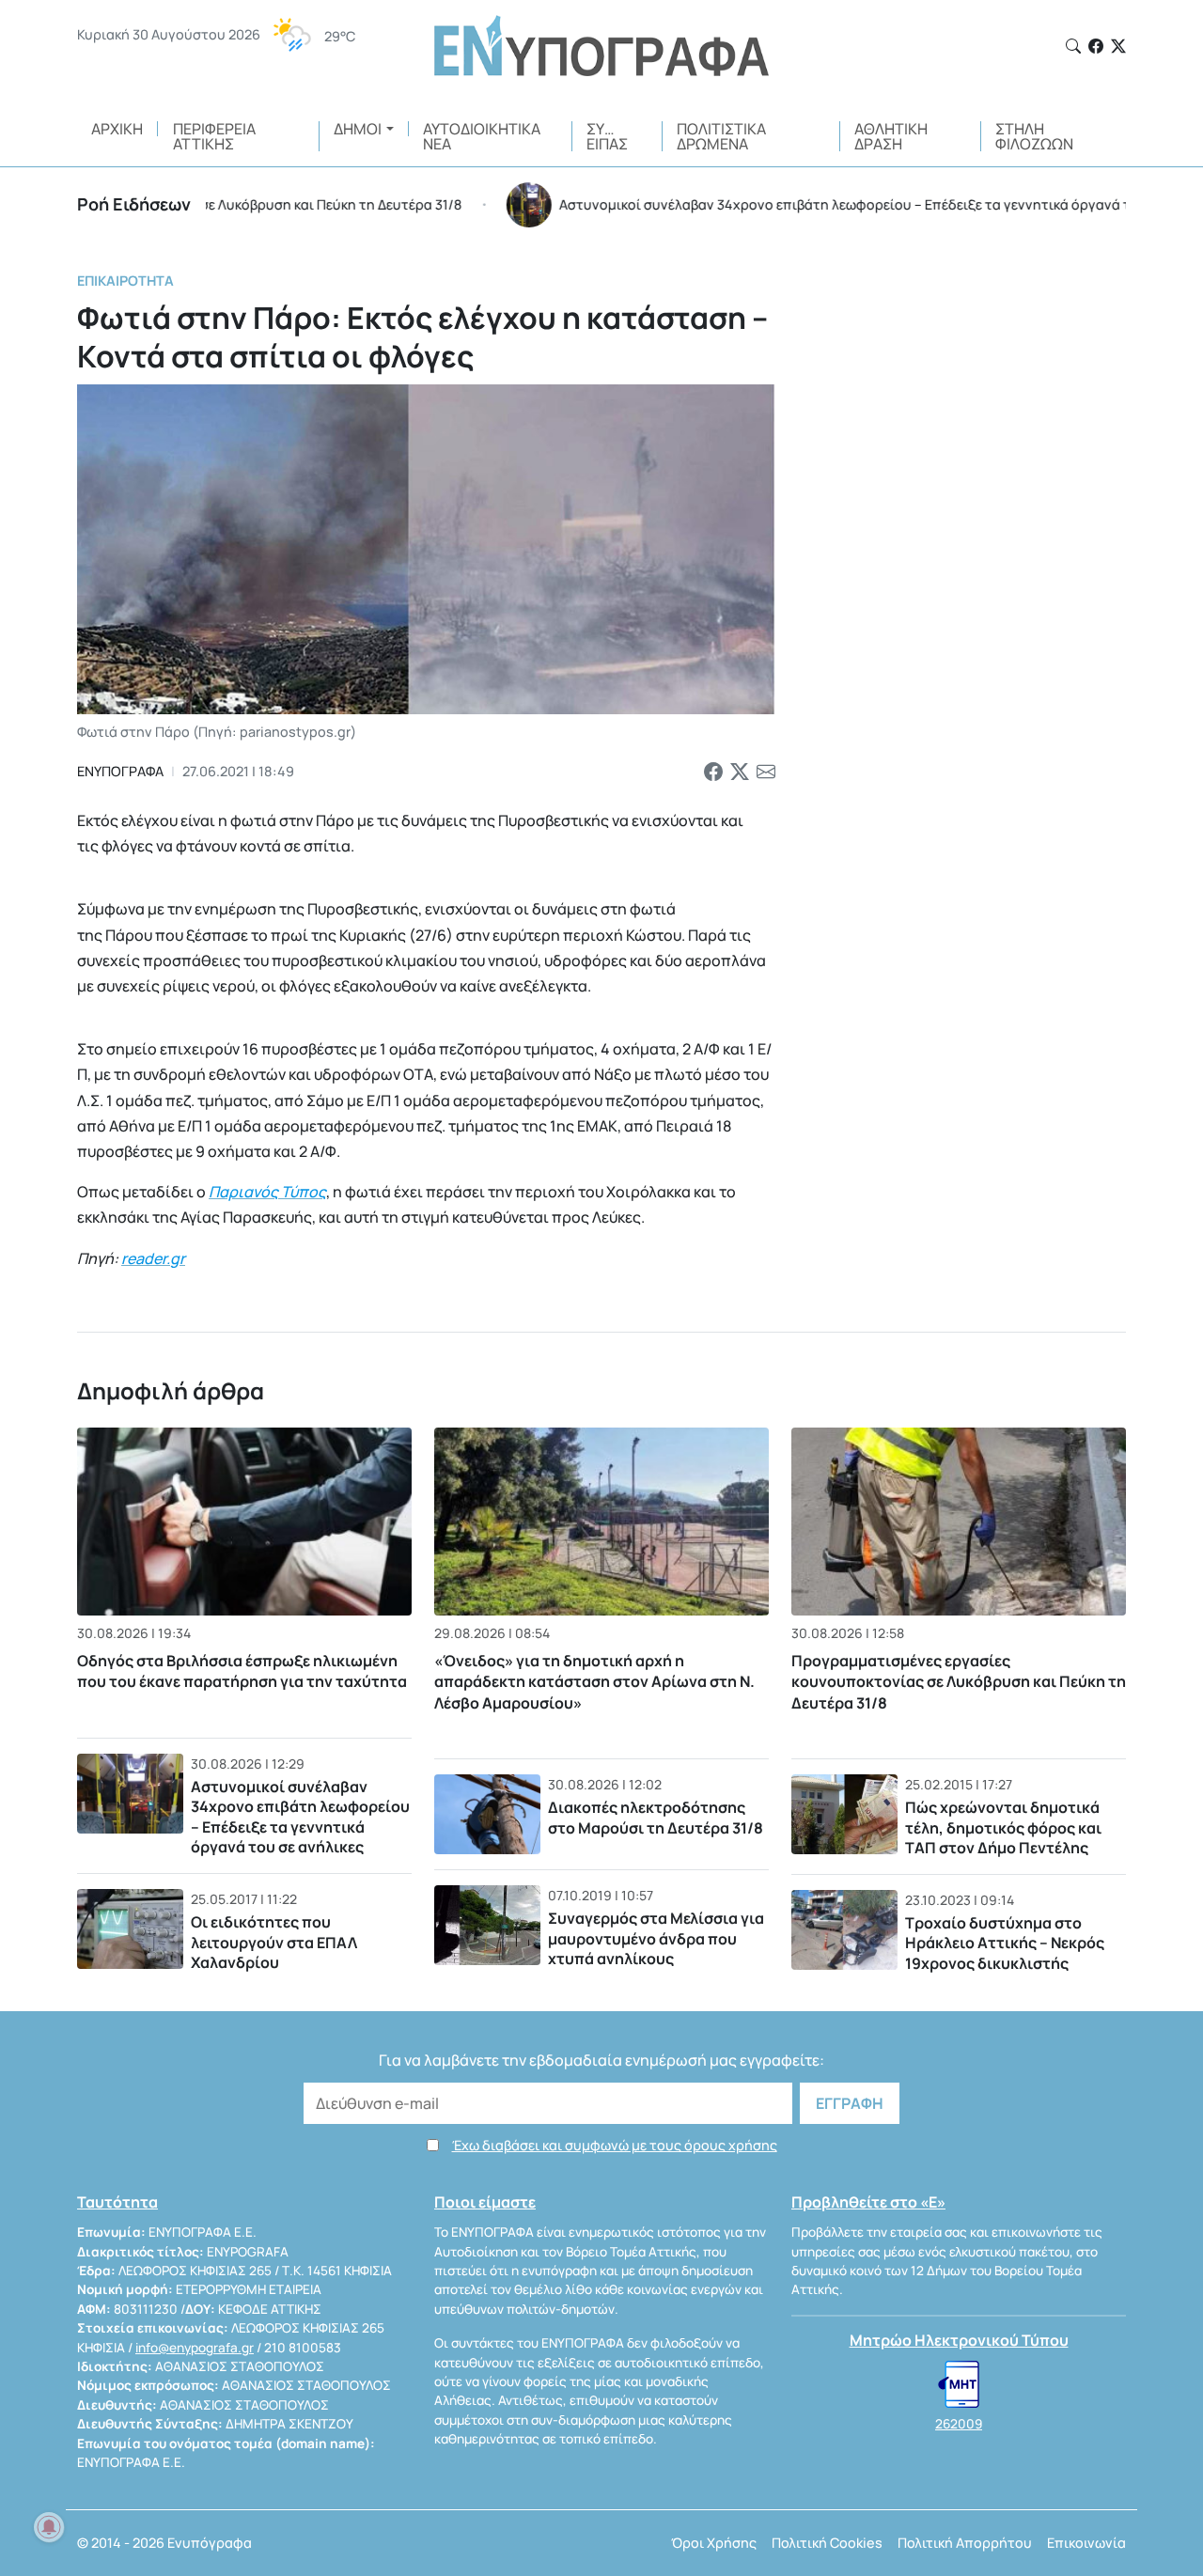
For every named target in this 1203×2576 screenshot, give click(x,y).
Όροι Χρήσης (714, 2543)
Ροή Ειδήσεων (134, 204)
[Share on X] (740, 772)
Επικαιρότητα (125, 281)
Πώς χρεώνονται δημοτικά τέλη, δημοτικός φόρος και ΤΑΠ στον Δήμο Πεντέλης (1003, 1827)
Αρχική (117, 129)
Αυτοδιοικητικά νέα (482, 136)
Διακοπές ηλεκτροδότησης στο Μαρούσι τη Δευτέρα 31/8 (656, 1818)
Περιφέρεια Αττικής (214, 136)
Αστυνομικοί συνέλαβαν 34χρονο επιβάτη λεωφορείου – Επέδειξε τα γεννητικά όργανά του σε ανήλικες (300, 1817)
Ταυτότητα (117, 2202)
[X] (1118, 46)
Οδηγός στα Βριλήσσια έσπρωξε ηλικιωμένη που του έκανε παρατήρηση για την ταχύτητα (242, 1671)
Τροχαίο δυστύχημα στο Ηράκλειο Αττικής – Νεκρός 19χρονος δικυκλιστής (1005, 1943)
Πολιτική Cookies (827, 2543)
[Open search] (1073, 46)
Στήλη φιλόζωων (1034, 136)
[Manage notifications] (49, 2527)
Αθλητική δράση (891, 136)
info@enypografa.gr (195, 2348)
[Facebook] (1096, 46)
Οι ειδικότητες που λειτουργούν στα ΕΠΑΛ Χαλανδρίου (274, 1942)
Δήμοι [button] (358, 129)
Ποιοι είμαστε (485, 2202)
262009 (959, 2424)
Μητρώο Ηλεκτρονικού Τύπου (959, 2340)
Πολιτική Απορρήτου (965, 2543)
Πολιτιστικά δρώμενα (721, 136)
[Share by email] (766, 772)
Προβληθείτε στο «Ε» (868, 2202)
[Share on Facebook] (713, 772)
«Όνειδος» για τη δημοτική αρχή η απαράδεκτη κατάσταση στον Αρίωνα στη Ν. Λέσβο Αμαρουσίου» (594, 1682)
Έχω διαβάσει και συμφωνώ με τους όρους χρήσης (615, 2145)
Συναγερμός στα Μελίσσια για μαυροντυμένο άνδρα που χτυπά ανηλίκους (656, 1938)
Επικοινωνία (1086, 2543)
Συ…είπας (607, 136)
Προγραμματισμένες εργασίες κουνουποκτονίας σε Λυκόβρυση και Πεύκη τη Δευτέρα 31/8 (959, 1682)
